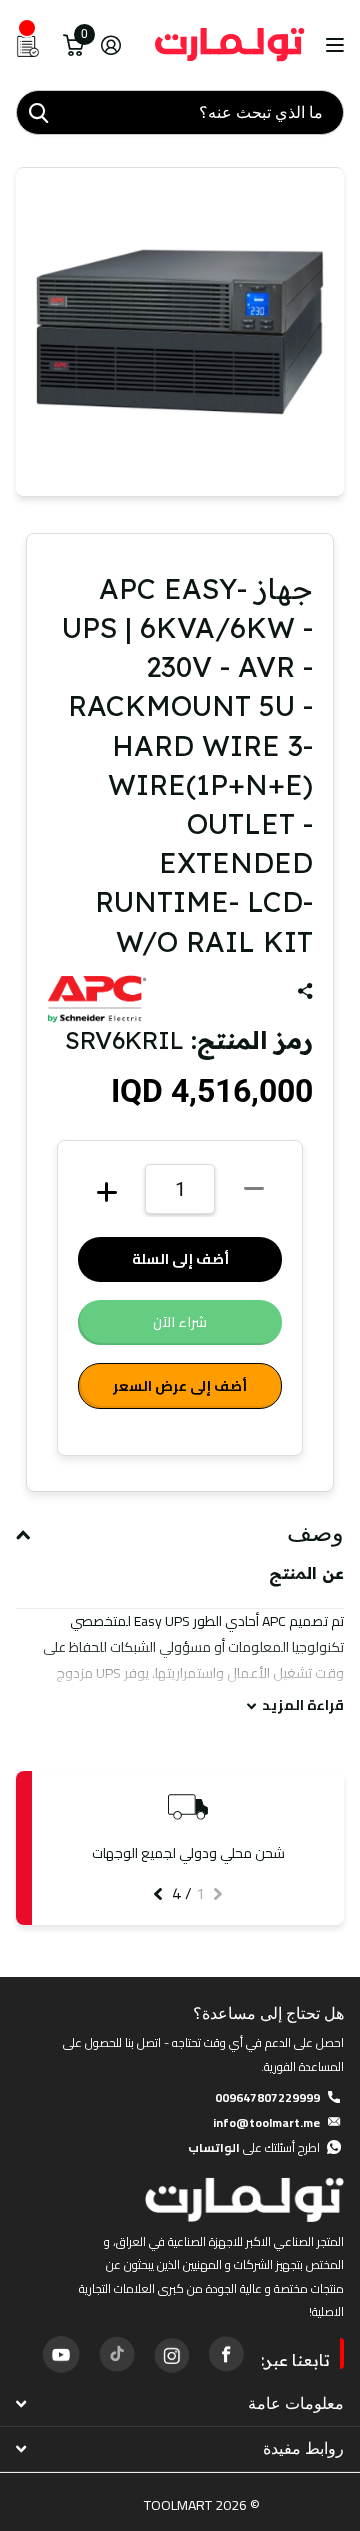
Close (180, 2404)
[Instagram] (171, 2354)
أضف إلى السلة (180, 1259)
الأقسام (332, 45)
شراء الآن (180, 1322)
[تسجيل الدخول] (110, 45)
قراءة (303, 1705)
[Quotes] (28, 45)
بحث (38, 112)
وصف (315, 1533)
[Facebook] (226, 2354)
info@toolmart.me (266, 2122)
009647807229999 (267, 2097)
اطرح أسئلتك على (254, 2147)
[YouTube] (61, 2354)
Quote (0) (17, 651)
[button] (218, 1894)
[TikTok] (116, 2354)
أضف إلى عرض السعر (180, 1386)
